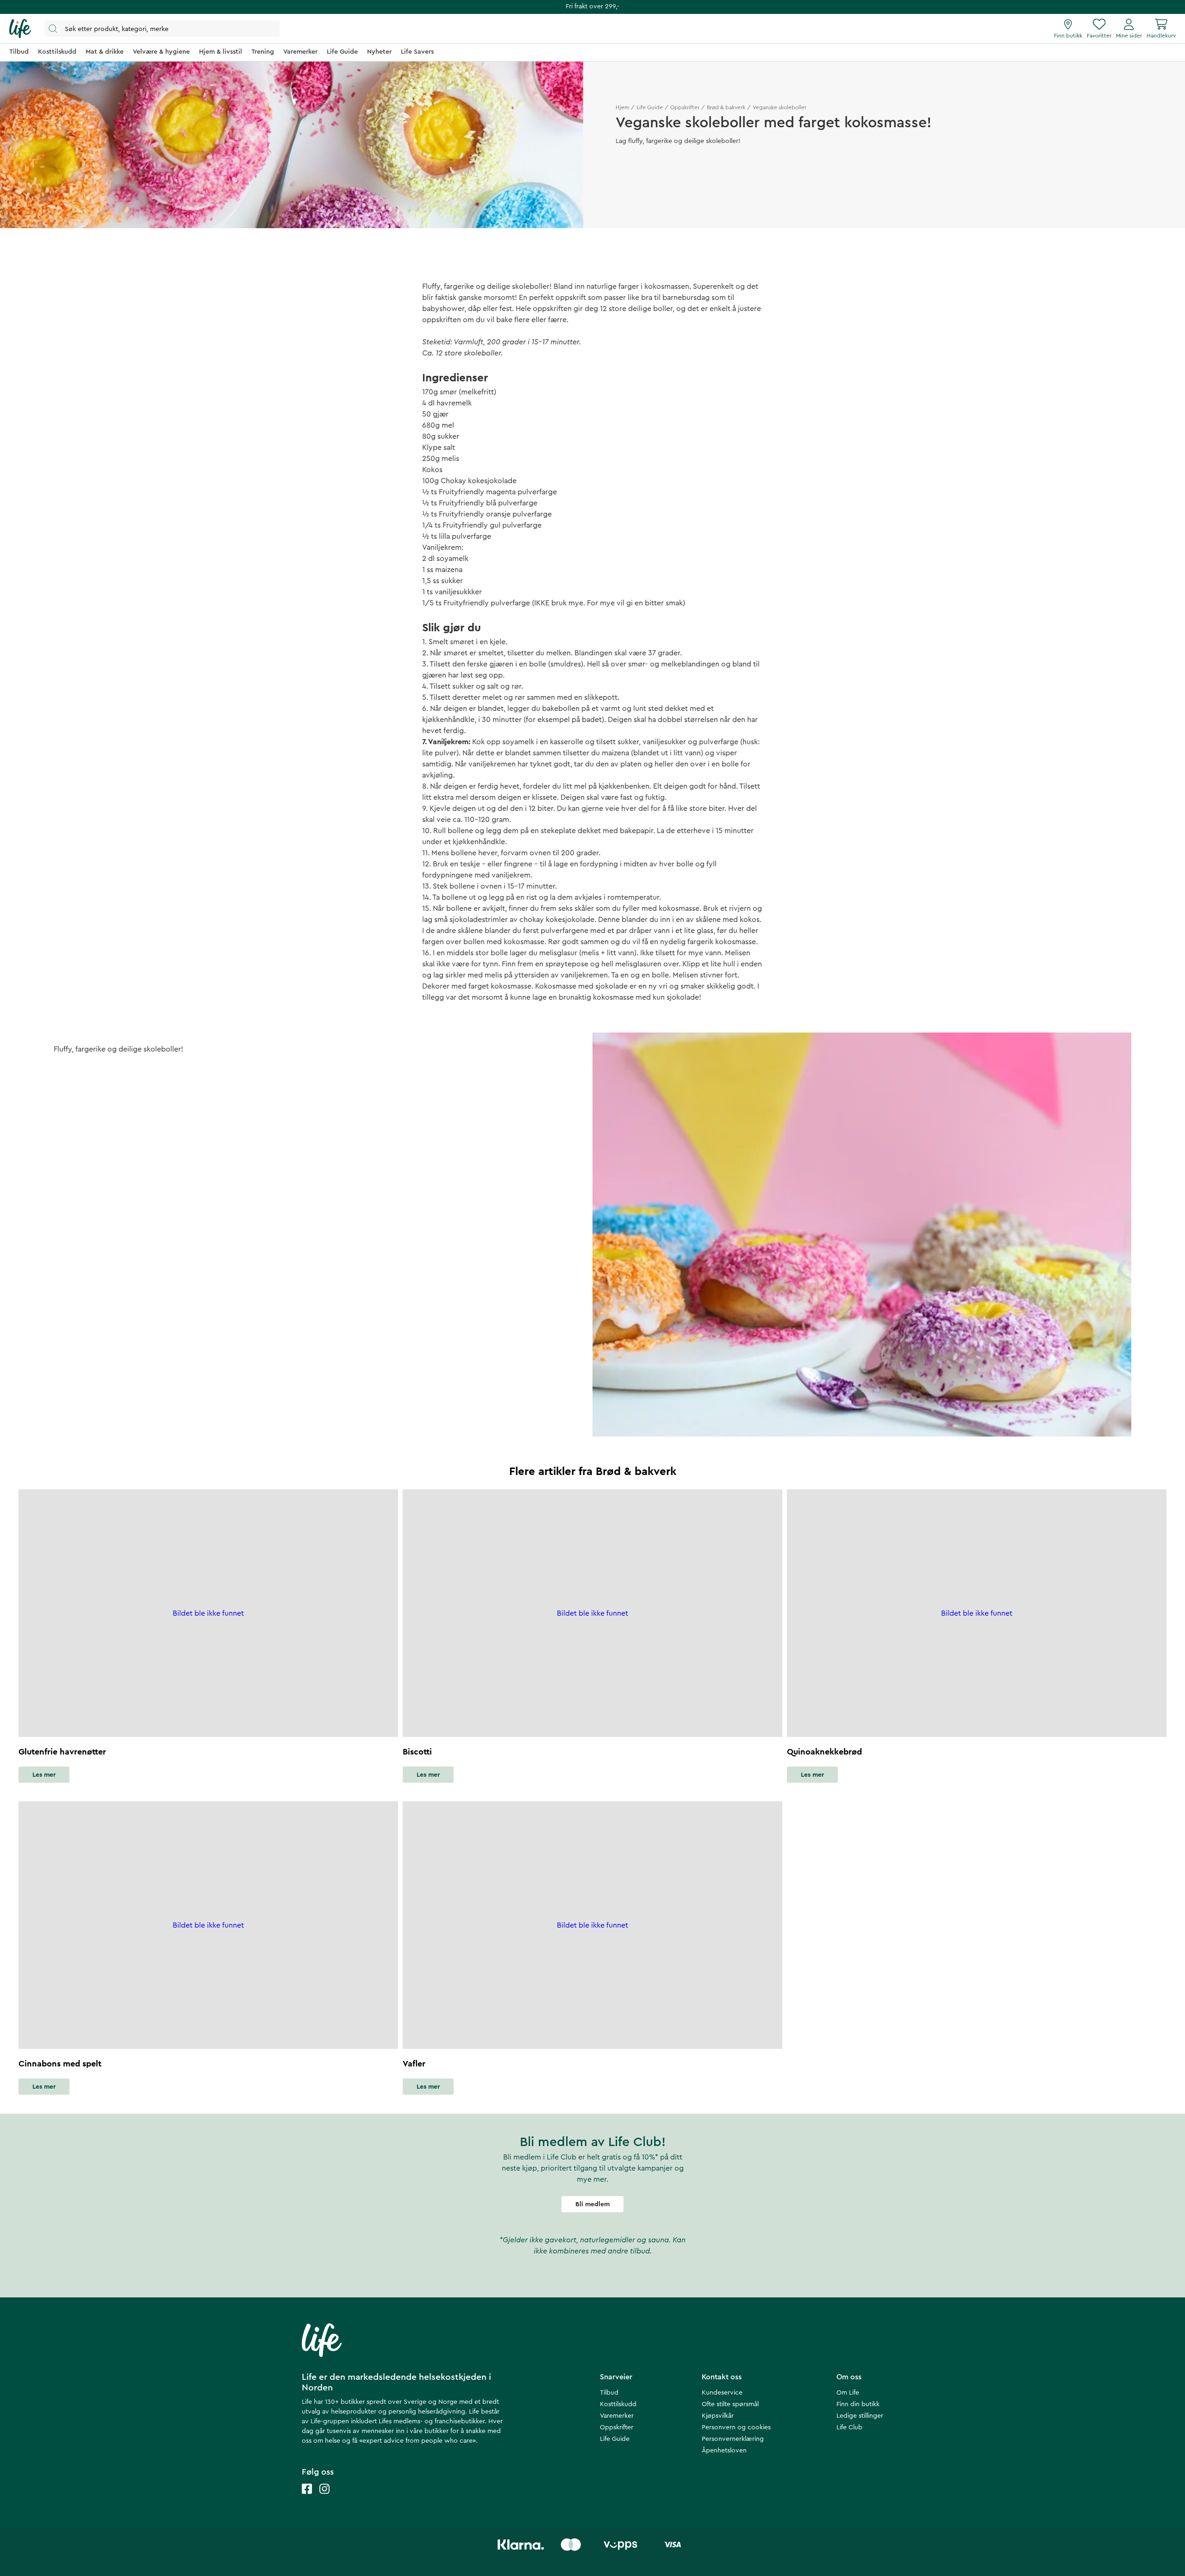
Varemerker (617, 2416)
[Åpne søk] (162, 28)
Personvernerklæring (733, 2439)
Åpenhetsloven (724, 2451)
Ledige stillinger (860, 2416)
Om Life (848, 2393)
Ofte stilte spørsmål (730, 2404)
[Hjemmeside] (20, 29)
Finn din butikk (858, 2404)
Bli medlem (592, 2204)
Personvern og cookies (736, 2427)
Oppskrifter (685, 107)
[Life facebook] (307, 2498)
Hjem (622, 107)
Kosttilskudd (618, 2404)
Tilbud (609, 2393)
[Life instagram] (324, 2498)
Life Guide (650, 107)
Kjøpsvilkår (718, 2416)
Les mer (44, 1775)
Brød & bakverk (726, 107)
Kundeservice (722, 2393)
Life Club (849, 2427)
